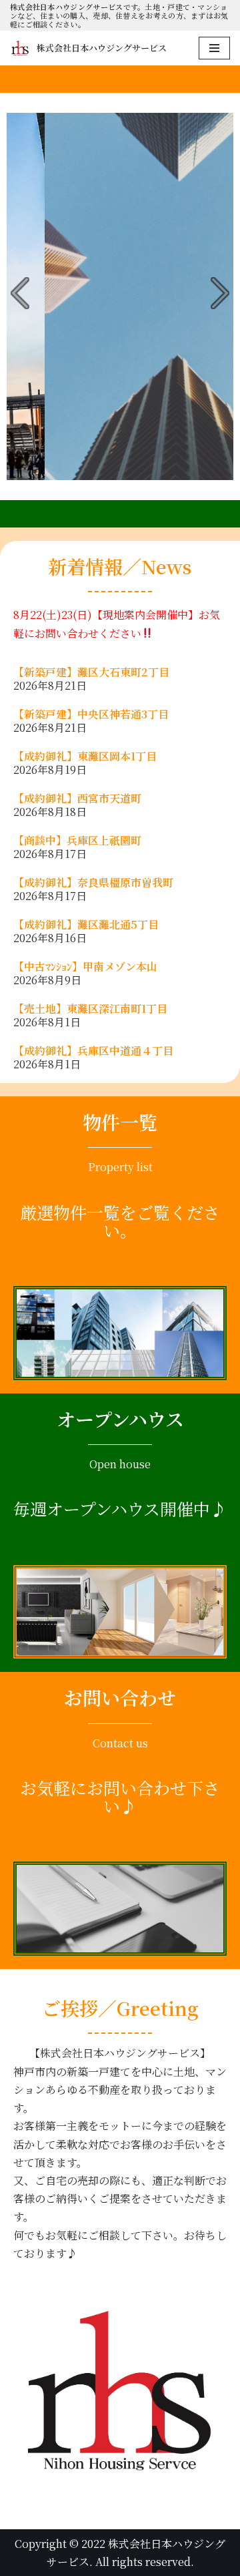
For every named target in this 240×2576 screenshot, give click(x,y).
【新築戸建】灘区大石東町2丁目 (91, 672)
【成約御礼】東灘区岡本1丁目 (85, 756)
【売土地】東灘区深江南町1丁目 (96, 1009)
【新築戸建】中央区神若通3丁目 (91, 714)
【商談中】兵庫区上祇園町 (77, 840)
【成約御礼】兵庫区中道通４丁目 (93, 1051)
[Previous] (24, 293)
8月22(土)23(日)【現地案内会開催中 (101, 615)
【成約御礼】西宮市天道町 (77, 798)
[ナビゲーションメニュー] (214, 48)
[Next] (216, 293)
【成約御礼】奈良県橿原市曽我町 (93, 882)
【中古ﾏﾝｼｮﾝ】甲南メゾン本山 (85, 967)
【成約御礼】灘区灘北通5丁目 (86, 924)
